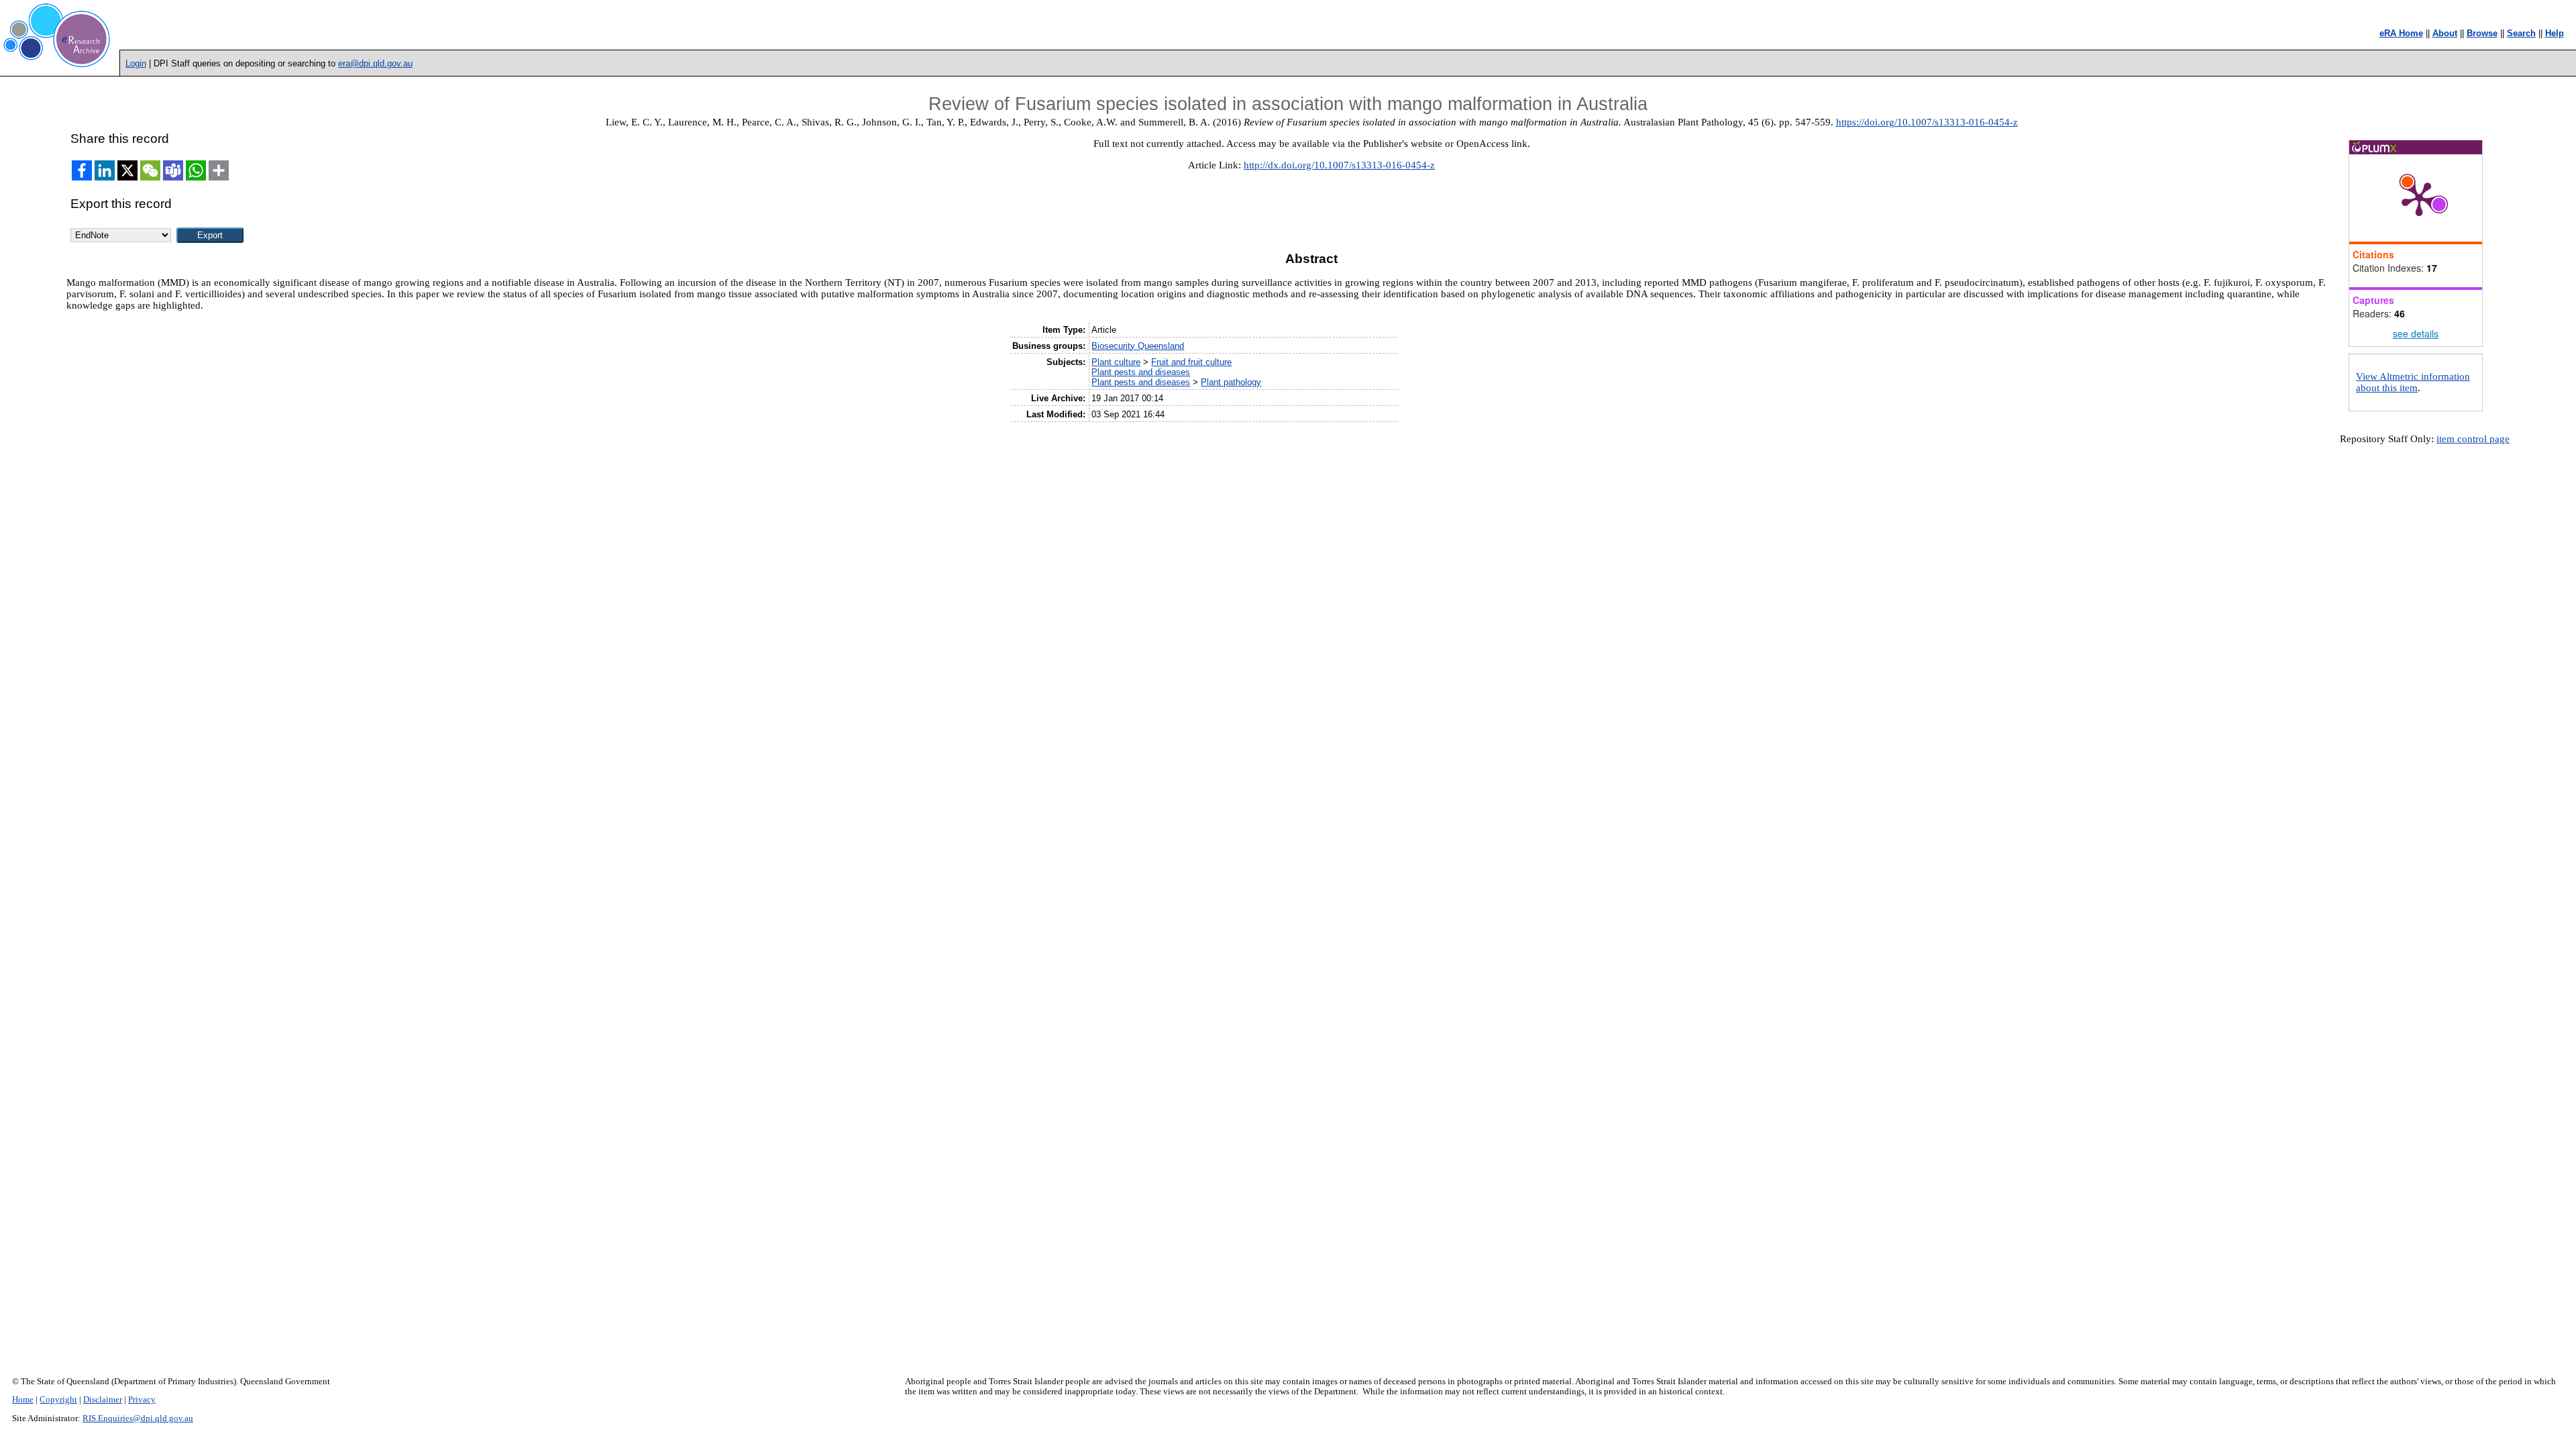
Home (23, 1400)
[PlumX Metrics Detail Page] (2419, 198)
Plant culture (1116, 362)
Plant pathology (1231, 382)
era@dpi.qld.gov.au (375, 63)
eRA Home (2401, 33)
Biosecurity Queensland (1138, 346)
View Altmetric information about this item (2413, 382)
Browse (2482, 33)
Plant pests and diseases (1141, 372)
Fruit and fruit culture (1191, 362)
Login (136, 63)
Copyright (58, 1400)
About (2445, 33)
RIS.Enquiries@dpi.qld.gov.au (138, 1418)
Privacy (142, 1400)
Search (2521, 33)
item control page (2473, 439)
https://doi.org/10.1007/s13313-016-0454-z (1927, 122)
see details (2416, 333)
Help (2555, 33)
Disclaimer (103, 1400)
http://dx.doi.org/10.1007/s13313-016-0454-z (1339, 165)
